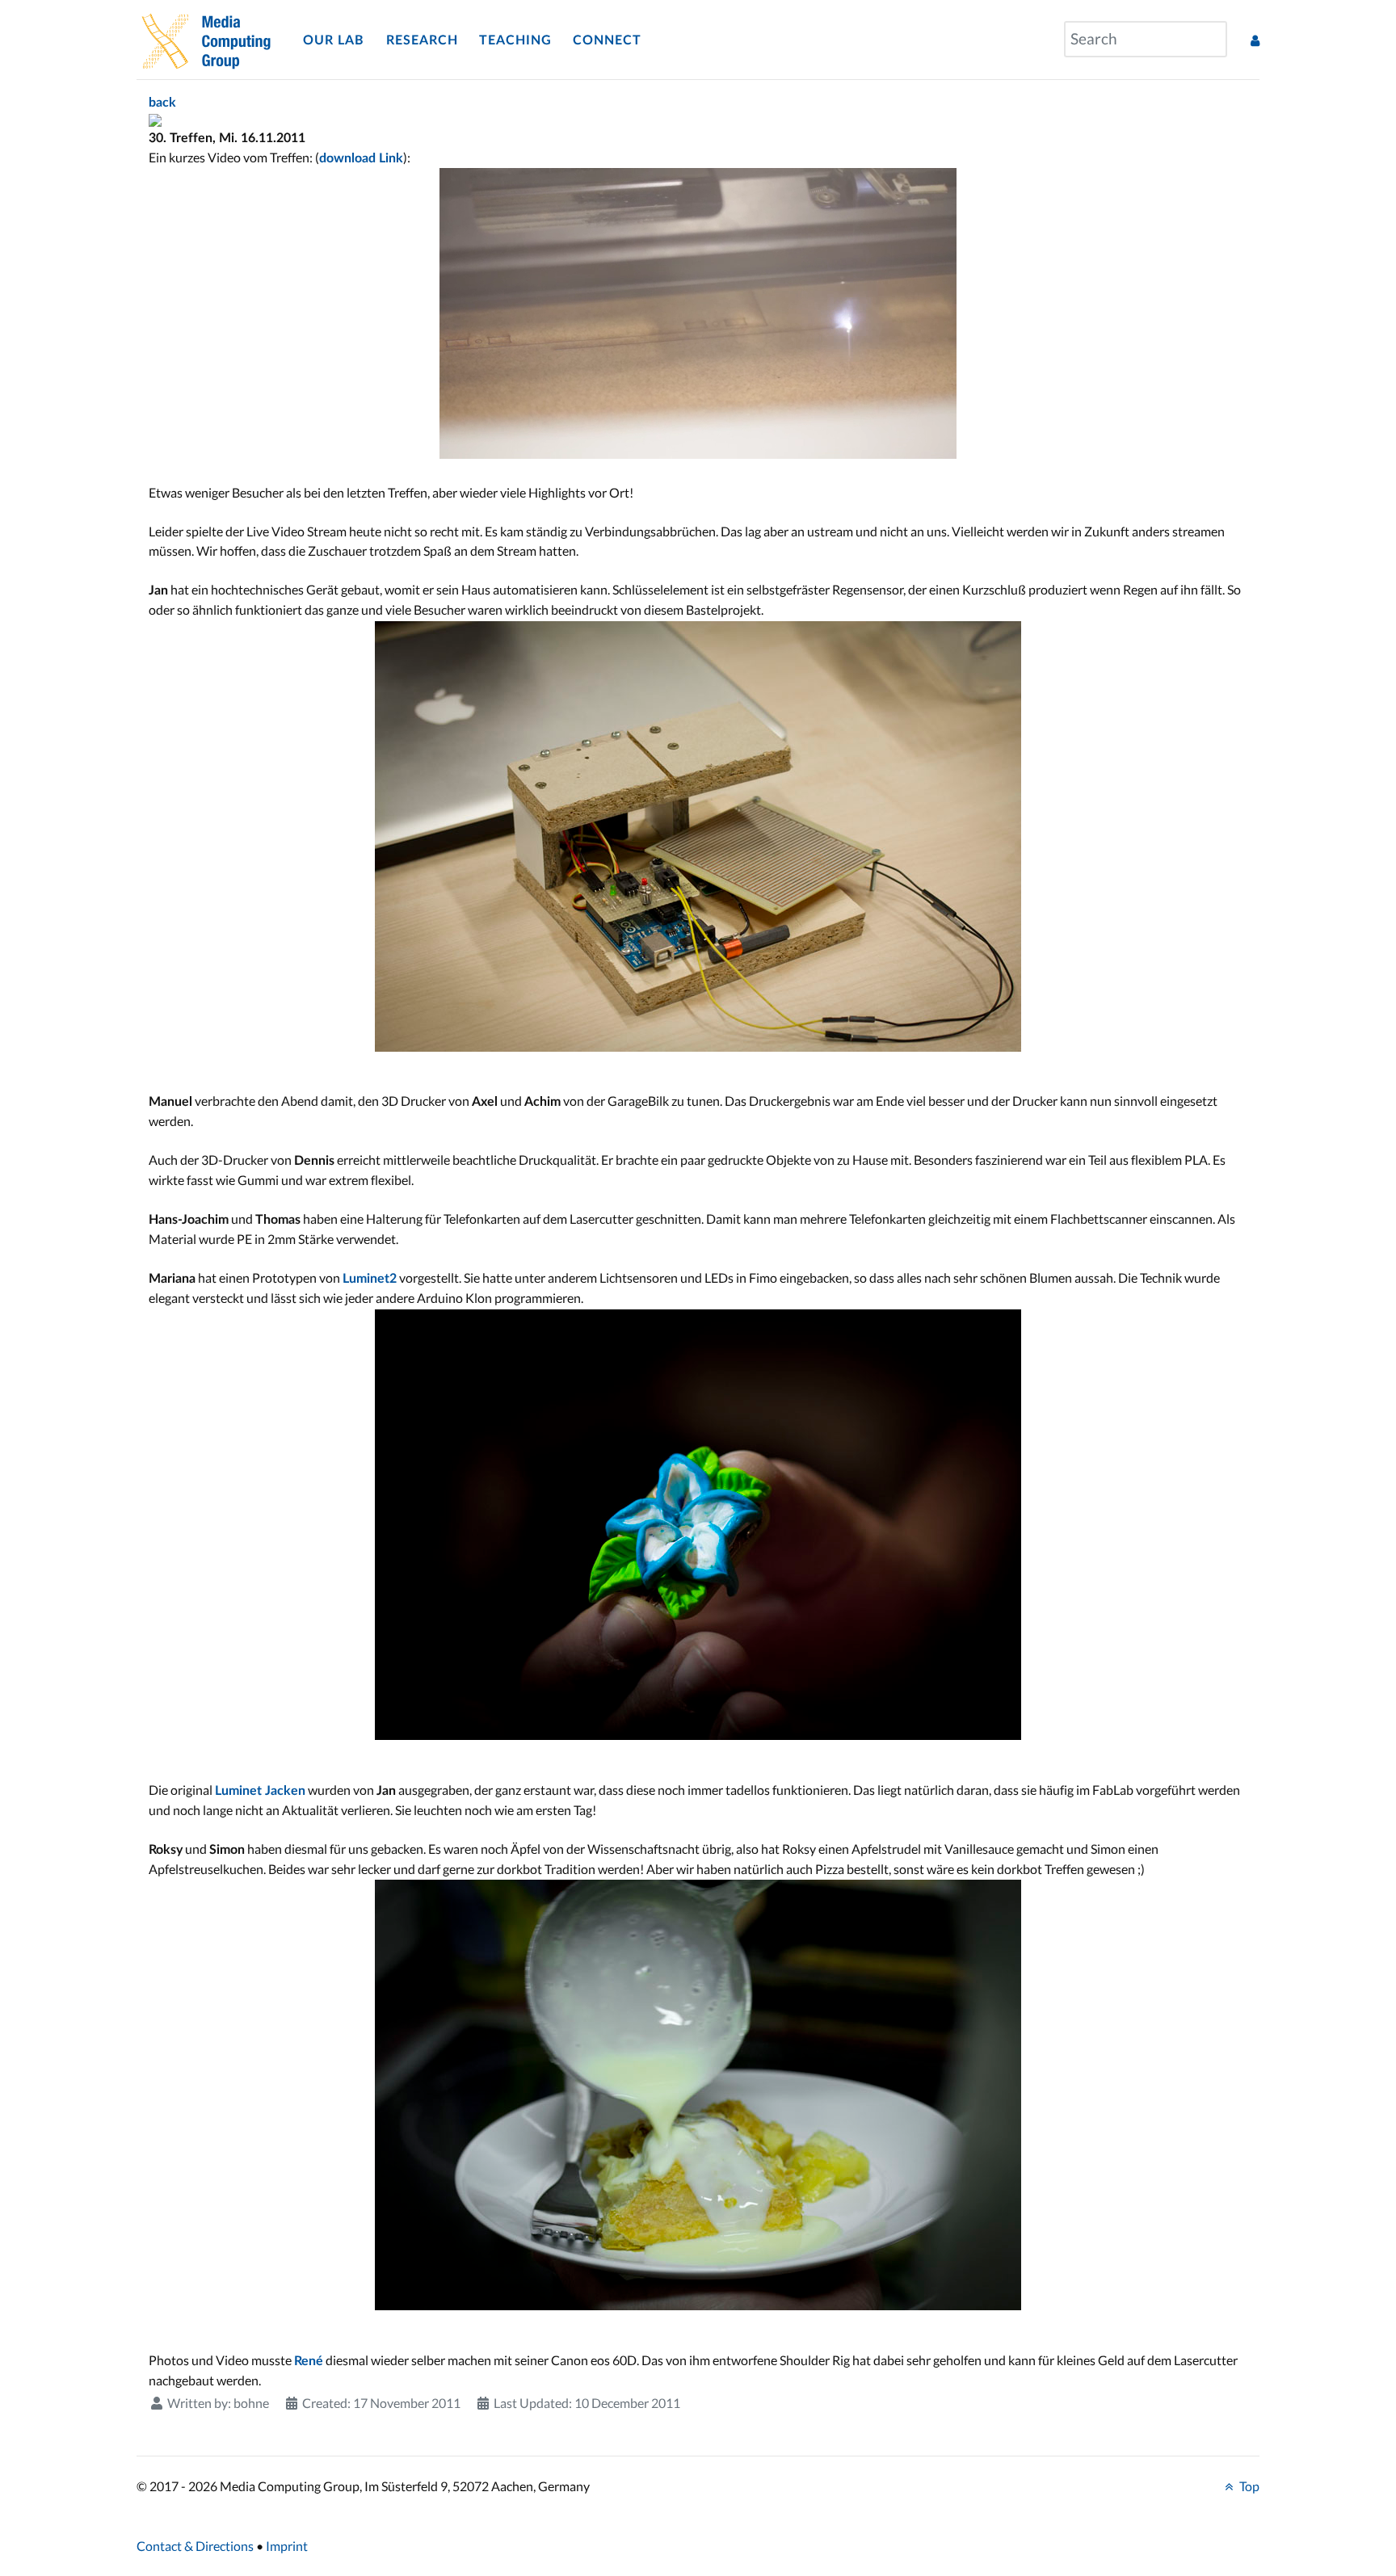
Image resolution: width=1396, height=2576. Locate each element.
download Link (361, 158)
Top (1248, 2486)
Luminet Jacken (260, 1791)
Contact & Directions (195, 2546)
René (309, 2361)
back (162, 103)
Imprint (287, 2546)
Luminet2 (370, 1279)
